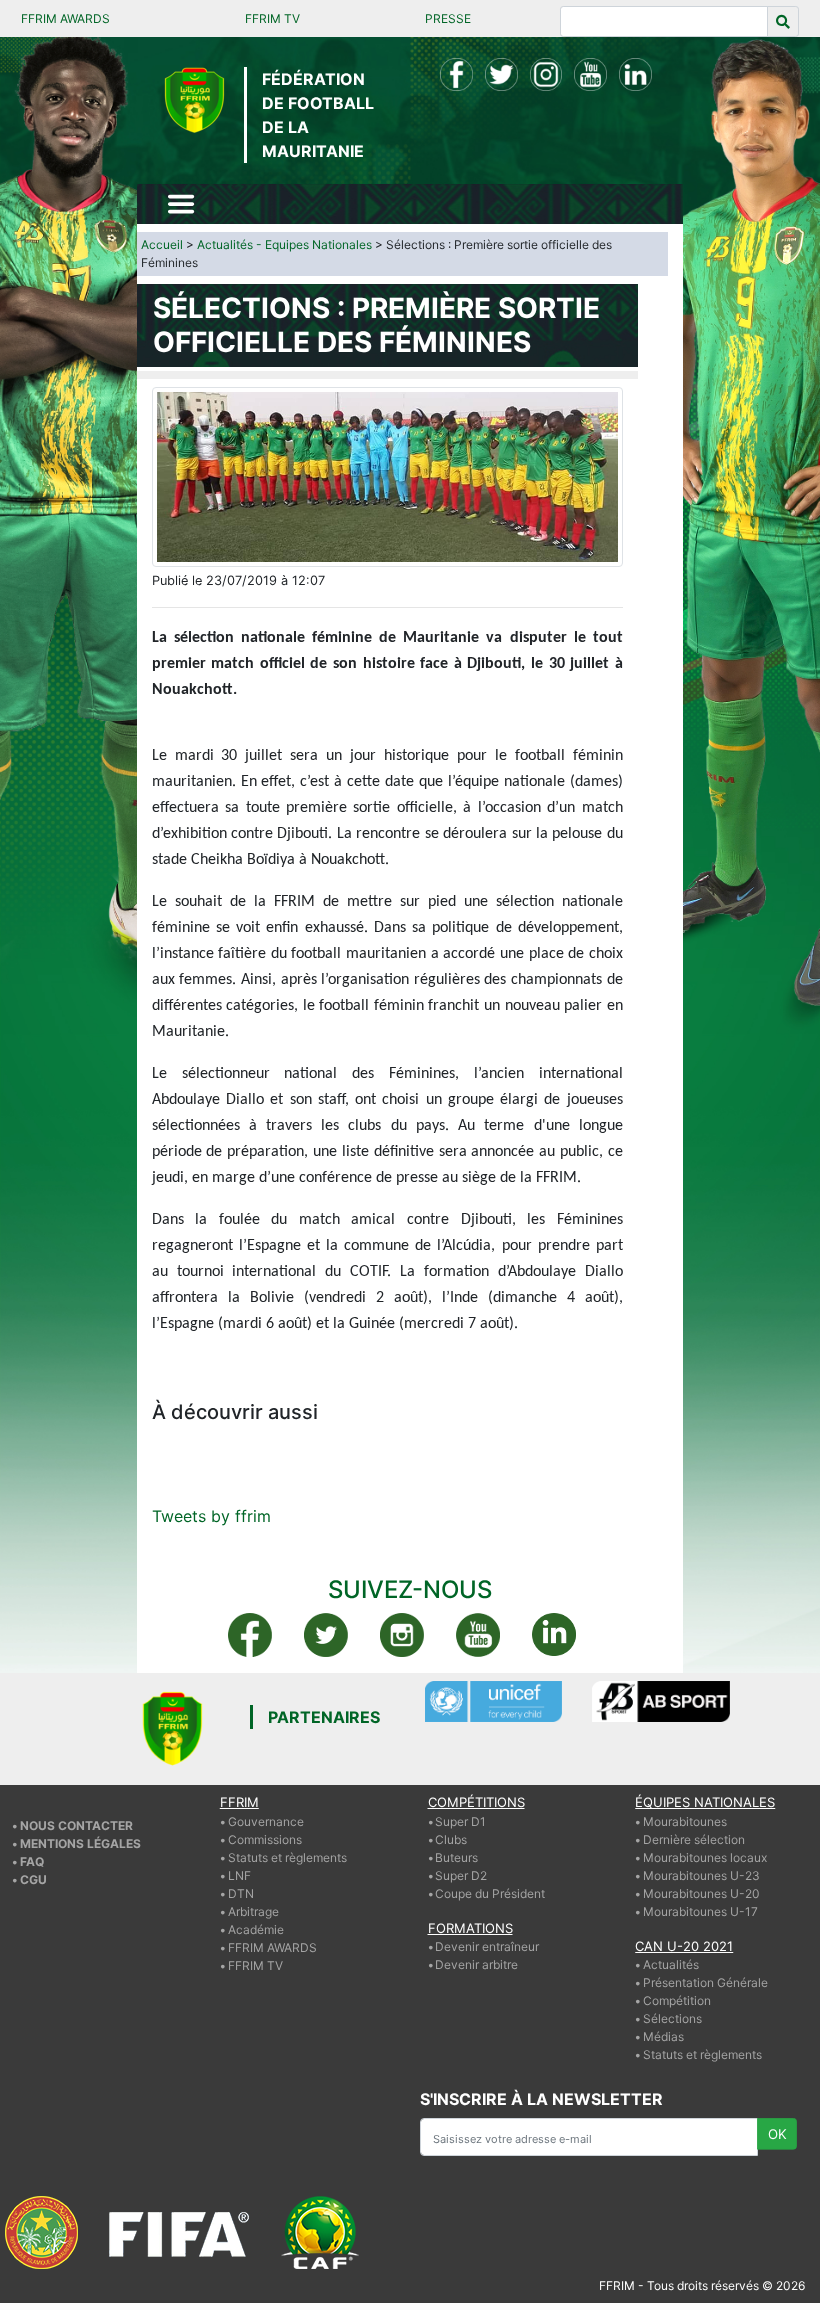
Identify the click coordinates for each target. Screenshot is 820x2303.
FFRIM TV (272, 18)
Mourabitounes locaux (705, 1857)
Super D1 (460, 1821)
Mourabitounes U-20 (701, 1893)
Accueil (162, 244)
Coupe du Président (490, 1893)
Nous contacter (76, 1825)
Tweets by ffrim (211, 1516)
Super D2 (461, 1875)
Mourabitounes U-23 (701, 1875)
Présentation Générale (705, 1982)
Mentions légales (80, 1843)
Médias (663, 2036)
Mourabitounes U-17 (700, 1911)
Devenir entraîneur (487, 1946)
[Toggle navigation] (181, 204)
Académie (256, 1929)
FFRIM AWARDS (65, 18)
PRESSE (448, 18)
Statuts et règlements (287, 1857)
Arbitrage (253, 1911)
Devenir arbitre (476, 1964)
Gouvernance (266, 1821)
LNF (239, 1875)
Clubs (451, 1839)
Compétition (677, 2000)
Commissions (265, 1839)
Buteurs (456, 1857)
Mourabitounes (685, 1821)
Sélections (672, 2018)
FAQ (32, 1861)
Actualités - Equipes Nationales (284, 244)
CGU (33, 1879)
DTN (241, 1893)
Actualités (671, 1964)
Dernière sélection (694, 1839)
